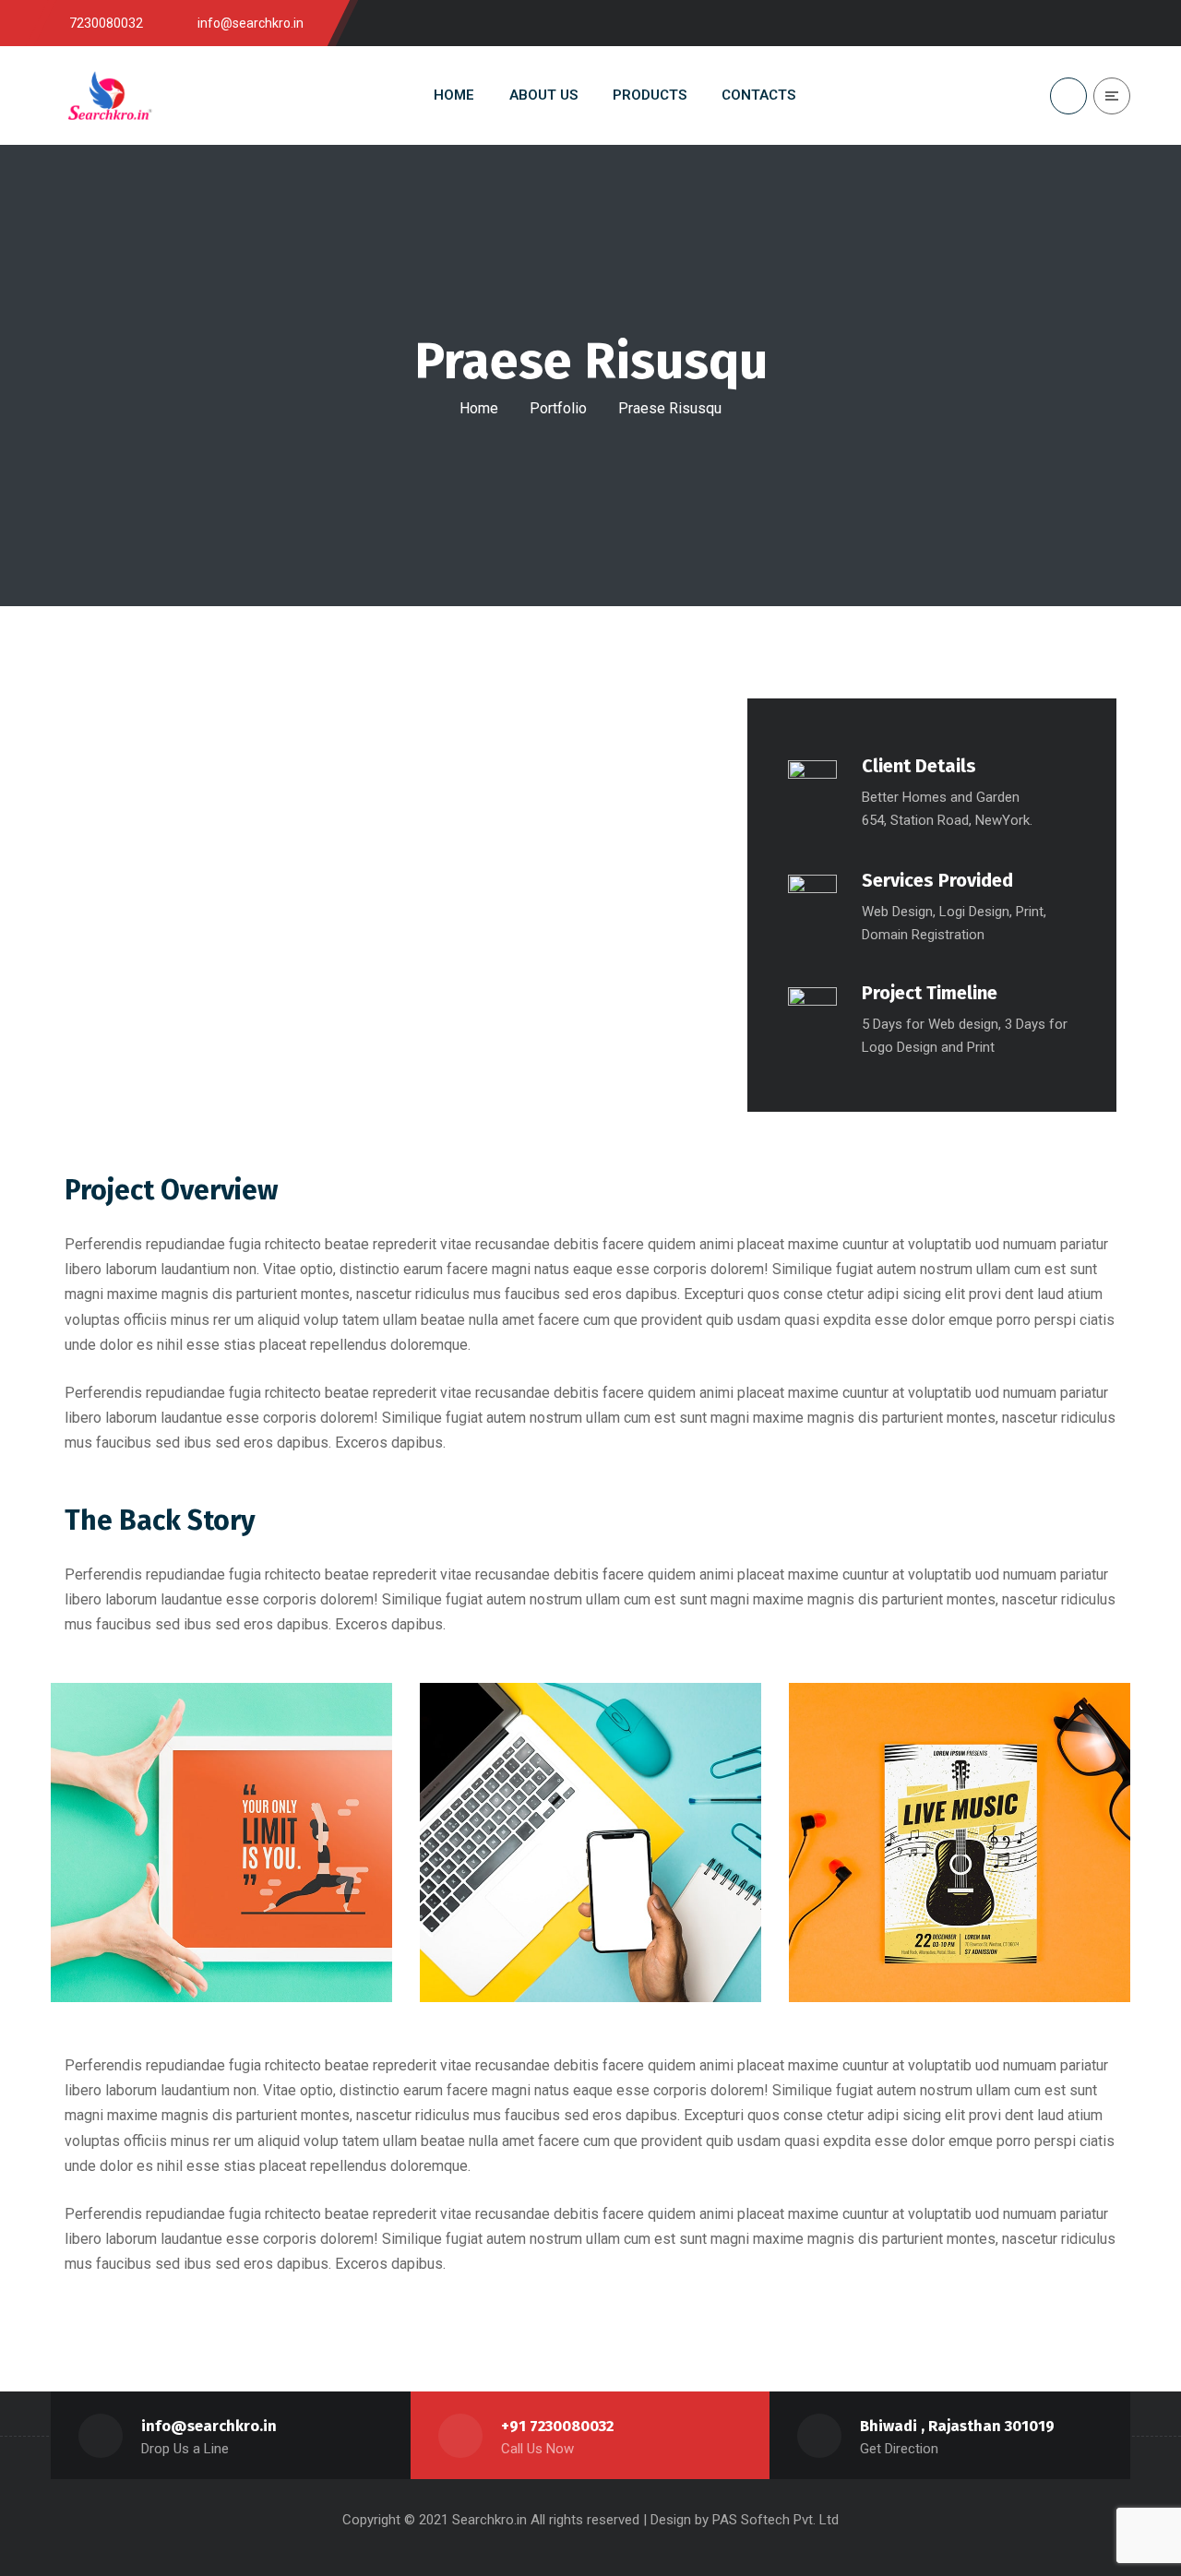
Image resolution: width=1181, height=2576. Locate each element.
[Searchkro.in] (109, 95)
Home (479, 408)
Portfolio (558, 408)
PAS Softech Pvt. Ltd (775, 2520)
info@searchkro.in (209, 2426)
